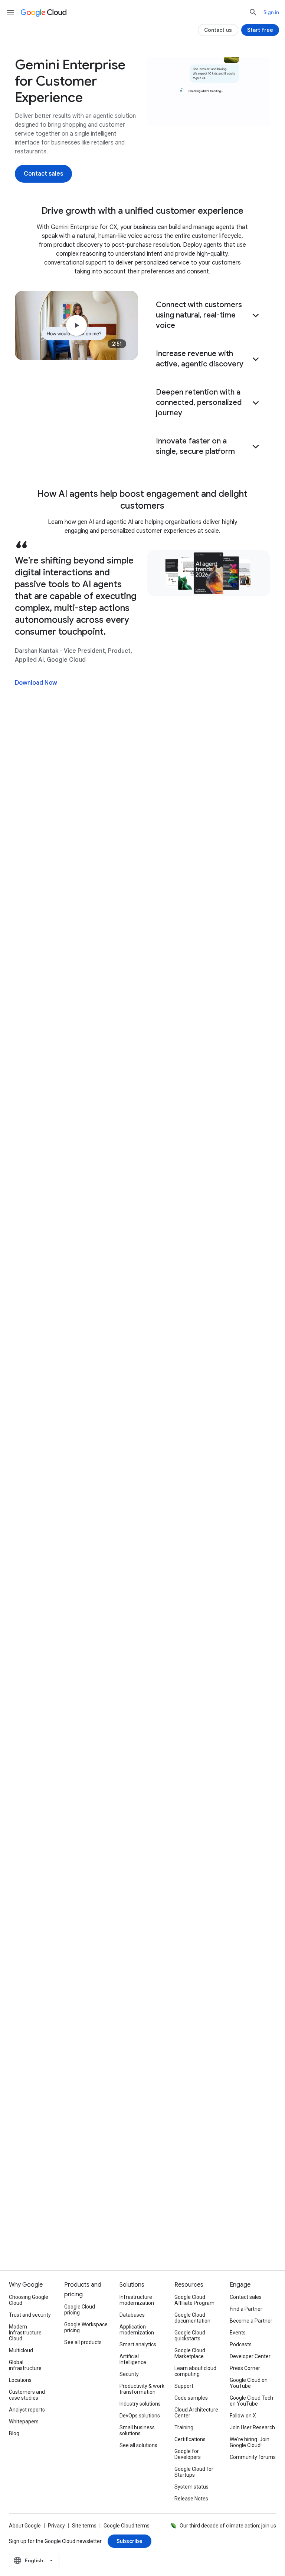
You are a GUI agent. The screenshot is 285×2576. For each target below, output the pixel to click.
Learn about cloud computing (195, 2371)
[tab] (104, 1834)
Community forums (253, 2457)
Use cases (100, 70)
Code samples (191, 2398)
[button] (209, 315)
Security (129, 2374)
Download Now (36, 683)
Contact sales (246, 2297)
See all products (83, 2342)
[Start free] (260, 30)
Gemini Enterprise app (62, 1174)
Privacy (56, 2526)
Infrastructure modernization (137, 2300)
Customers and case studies (27, 2395)
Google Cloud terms (127, 2526)
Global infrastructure (25, 2365)
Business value (47, 70)
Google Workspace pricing (86, 2327)
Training (184, 2427)
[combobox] (34, 2560)
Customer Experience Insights (73, 1209)
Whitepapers (24, 2422)
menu (10, 12)
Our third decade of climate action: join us (228, 2526)
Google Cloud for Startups (194, 2472)
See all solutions (138, 2445)
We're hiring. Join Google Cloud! (250, 2442)
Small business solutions (137, 2430)
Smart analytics (138, 2344)
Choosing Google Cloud (29, 2300)
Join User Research (252, 2427)
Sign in (271, 12)
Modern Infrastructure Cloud (25, 2333)
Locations (20, 2380)
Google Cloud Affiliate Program (194, 2300)
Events (238, 2333)
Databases (132, 2315)
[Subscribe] (130, 2541)
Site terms (84, 2526)
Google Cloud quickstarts (190, 2336)
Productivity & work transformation (142, 2389)
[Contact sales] (43, 174)
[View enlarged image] (209, 91)
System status (191, 2487)
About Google (25, 2526)
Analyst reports (27, 2410)
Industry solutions (140, 2404)
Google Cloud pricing (80, 2310)
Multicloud (21, 2350)
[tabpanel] (142, 1953)
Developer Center (250, 2356)
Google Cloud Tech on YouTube (251, 2401)
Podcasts (241, 2344)
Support (184, 2386)
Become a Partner (251, 2321)
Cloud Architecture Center (196, 2413)
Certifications (190, 2439)
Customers (148, 70)
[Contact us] (218, 30)
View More (139, 2038)
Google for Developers (188, 2454)
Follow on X (243, 2416)
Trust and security (30, 2315)
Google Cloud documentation (192, 2318)
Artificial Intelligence (133, 2359)
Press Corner (245, 2368)
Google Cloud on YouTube (249, 2383)
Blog (14, 2433)
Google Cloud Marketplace (190, 2353)
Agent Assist (50, 1192)
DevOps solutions (140, 2416)
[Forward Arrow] (248, 1176)
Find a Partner (246, 2309)
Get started (247, 70)
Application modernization (137, 2330)
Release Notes (191, 2499)
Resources (196, 70)
